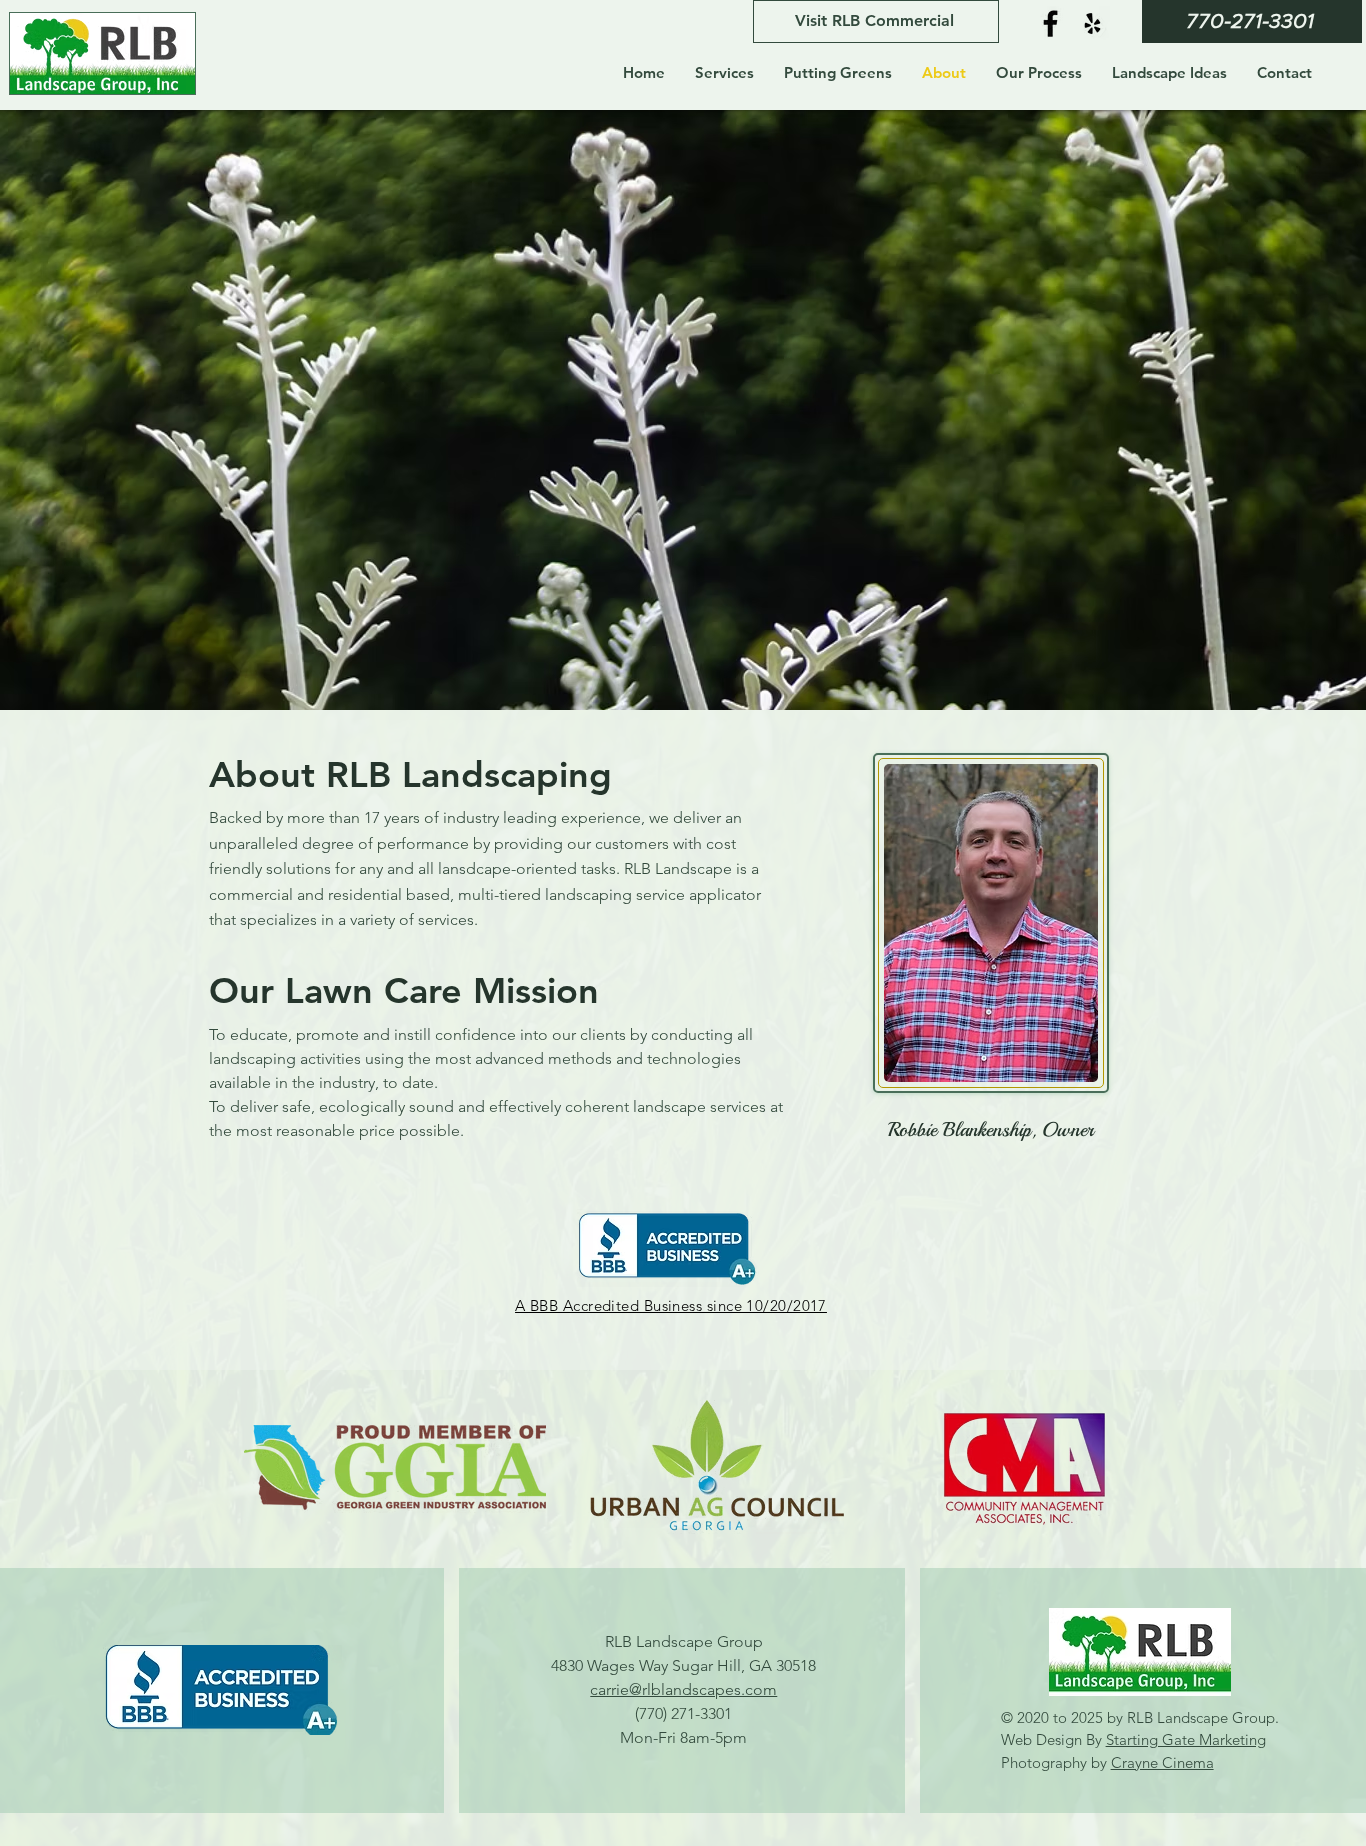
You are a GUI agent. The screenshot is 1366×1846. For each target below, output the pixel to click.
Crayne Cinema (1162, 1762)
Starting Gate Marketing (1186, 1739)
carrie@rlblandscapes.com (683, 1689)
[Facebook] (1050, 23)
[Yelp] (1092, 23)
